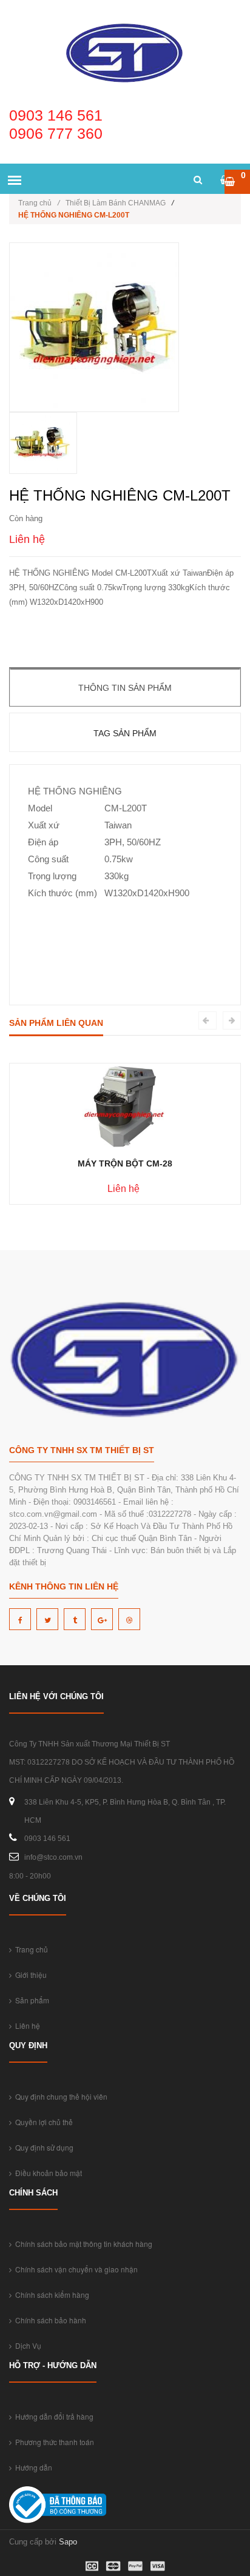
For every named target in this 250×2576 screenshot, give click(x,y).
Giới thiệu (29, 1975)
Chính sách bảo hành (49, 2320)
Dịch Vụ (26, 2345)
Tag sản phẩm (125, 733)
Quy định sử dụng (42, 2147)
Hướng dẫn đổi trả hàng (52, 2416)
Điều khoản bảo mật (47, 2173)
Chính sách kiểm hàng (50, 2295)
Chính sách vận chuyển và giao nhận (75, 2269)
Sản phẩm (30, 2000)
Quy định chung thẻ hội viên (59, 2096)
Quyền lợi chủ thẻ (42, 2122)
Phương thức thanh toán (53, 2442)
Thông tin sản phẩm (125, 688)
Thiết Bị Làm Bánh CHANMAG (116, 203)
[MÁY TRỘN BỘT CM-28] (125, 1106)
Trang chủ (39, 203)
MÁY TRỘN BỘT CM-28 (125, 1163)
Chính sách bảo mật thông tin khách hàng (82, 2244)
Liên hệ (26, 2025)
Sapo (68, 2542)
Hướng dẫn (32, 2467)
